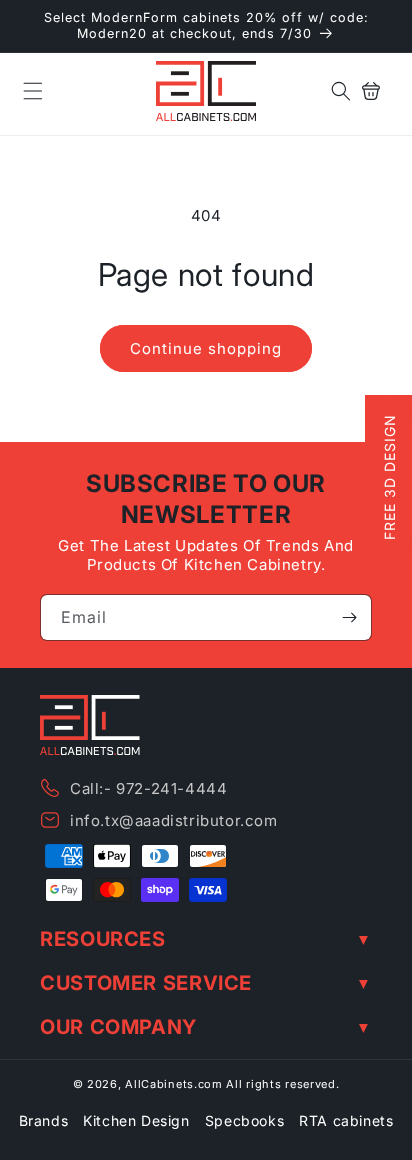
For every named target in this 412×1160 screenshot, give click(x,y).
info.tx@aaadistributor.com (174, 820)
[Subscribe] (349, 617)
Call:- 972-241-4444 (148, 788)
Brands (44, 1120)
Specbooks (244, 1120)
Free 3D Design (389, 478)
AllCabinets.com (174, 1084)
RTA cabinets (346, 1120)
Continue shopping (206, 348)
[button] (33, 91)
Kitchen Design (136, 1120)
